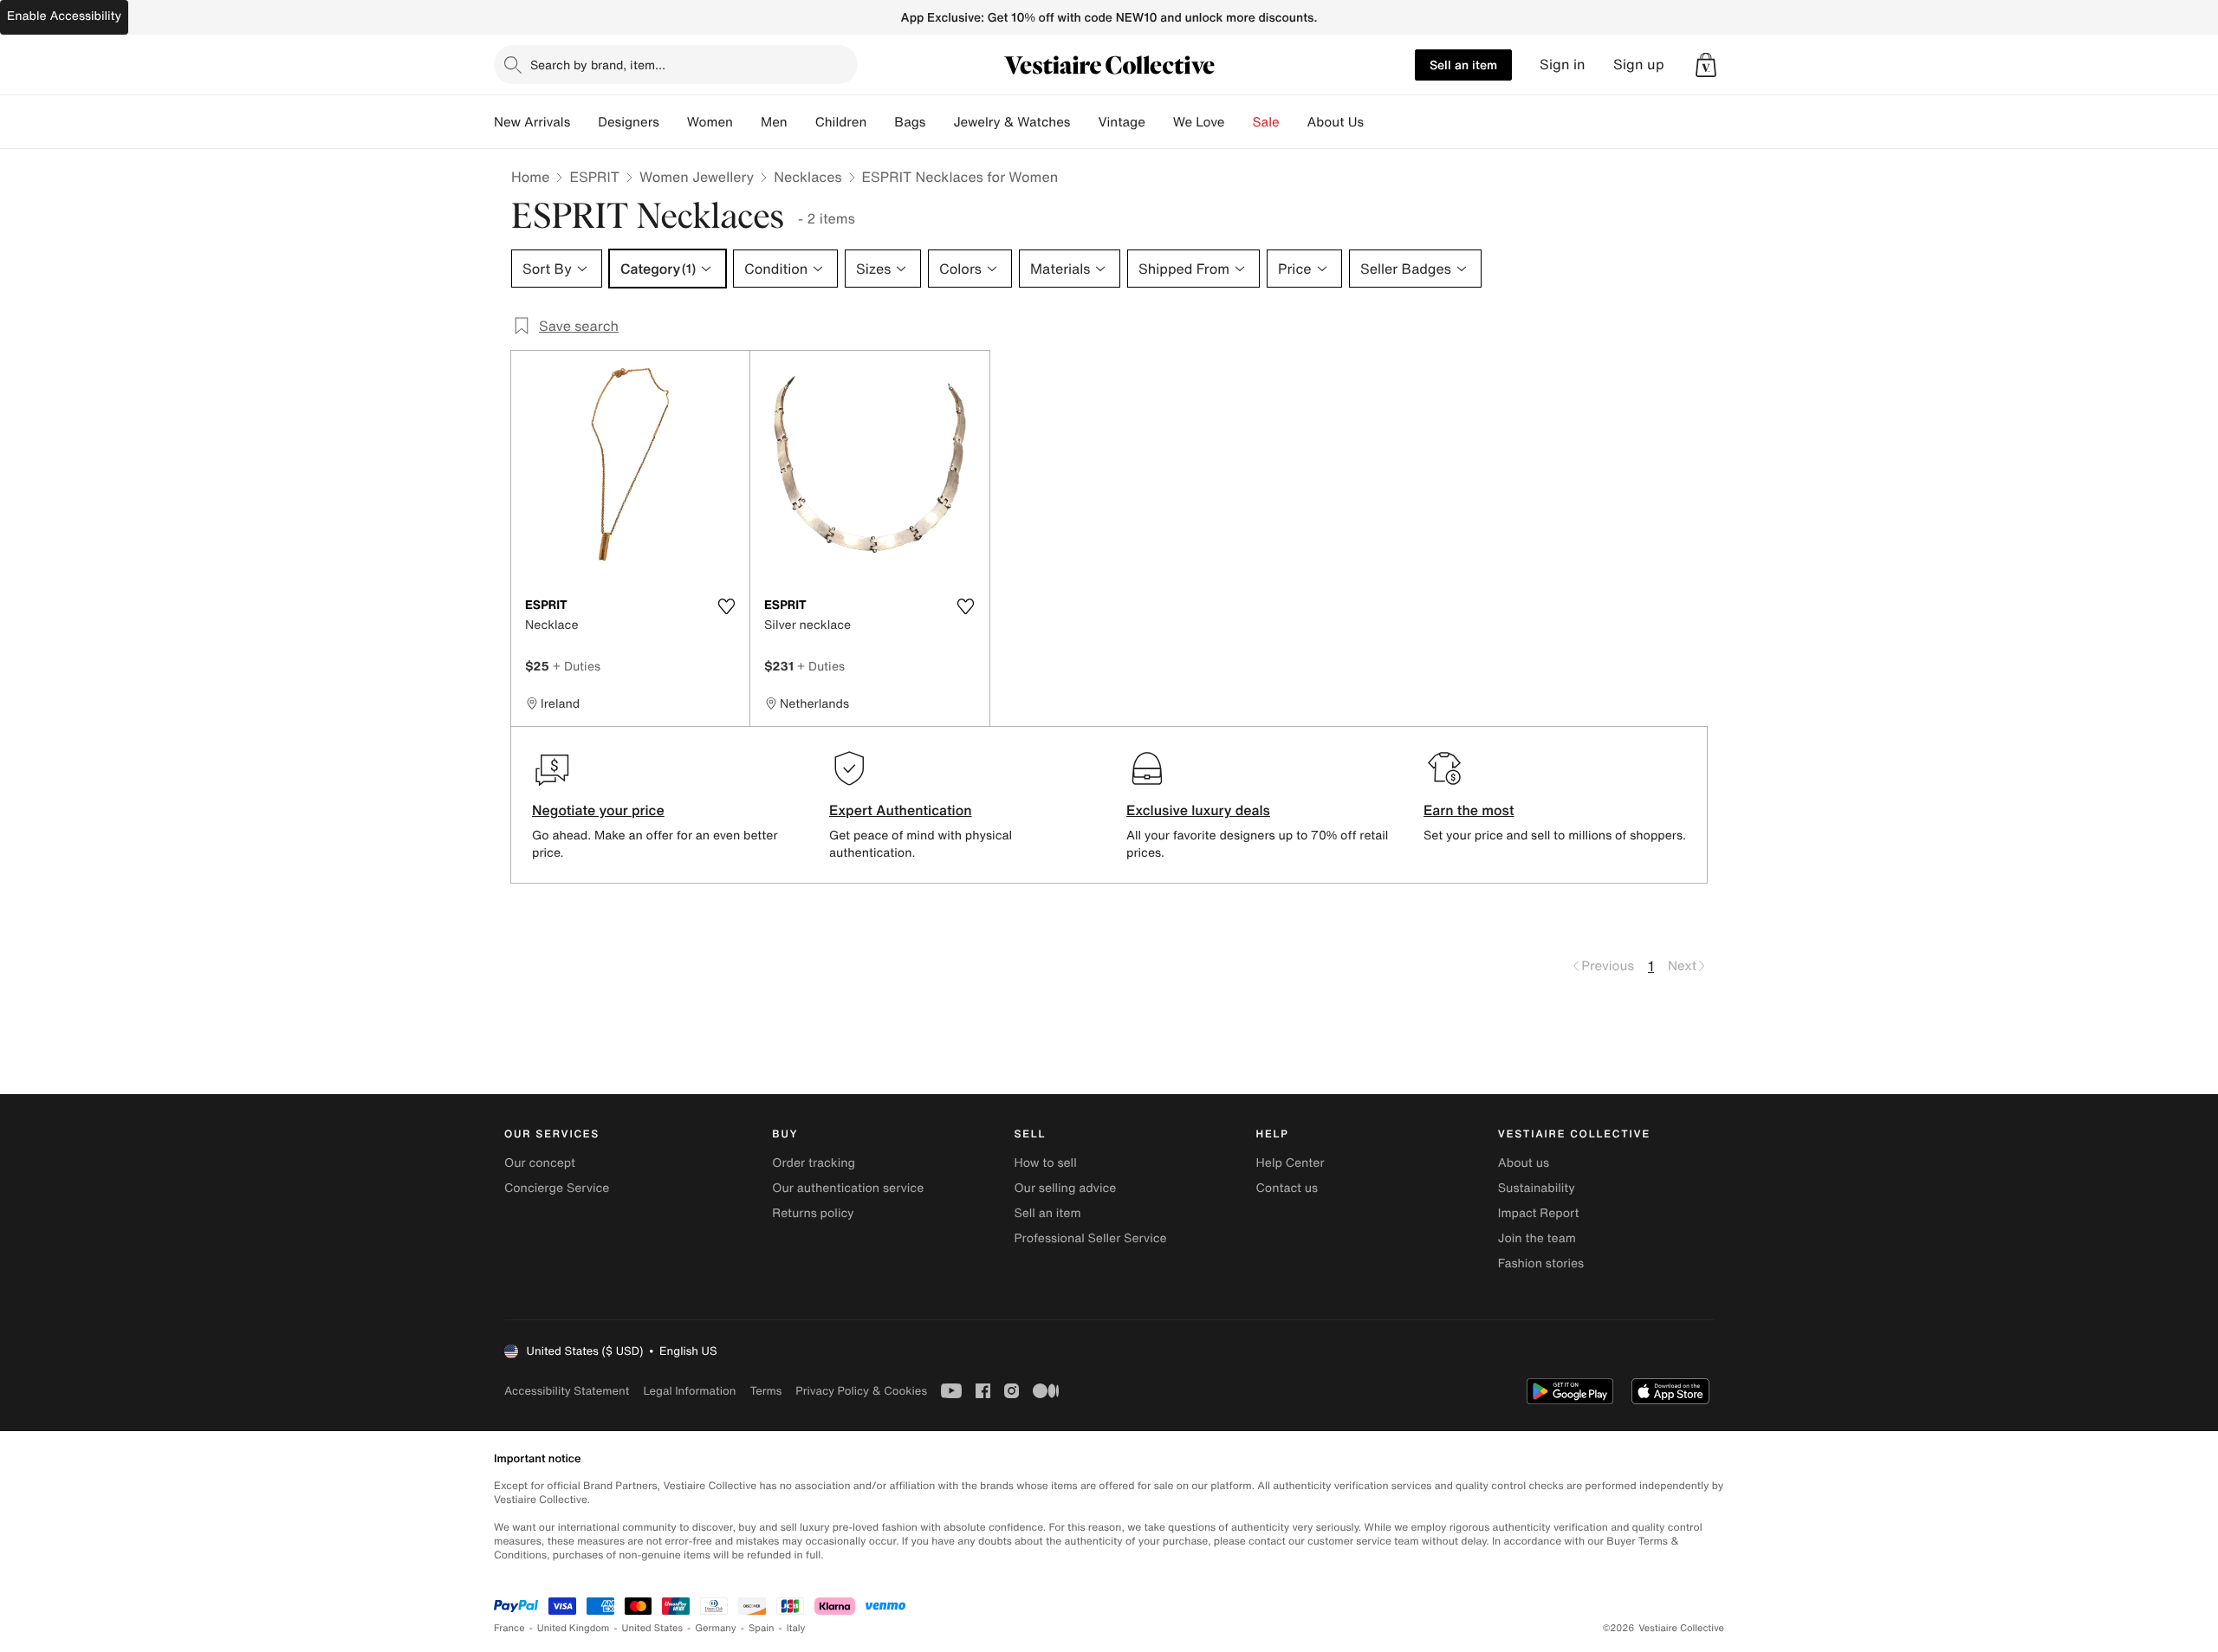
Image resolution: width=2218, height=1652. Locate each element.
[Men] (801, 122)
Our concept (540, 1163)
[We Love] (1239, 122)
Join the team (1537, 1238)
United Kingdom (574, 1628)
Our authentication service (848, 1188)
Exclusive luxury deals (1198, 810)
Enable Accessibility (64, 16)
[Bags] (939, 122)
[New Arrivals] (584, 122)
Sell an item (1463, 65)
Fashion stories (1541, 1263)
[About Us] (1378, 122)
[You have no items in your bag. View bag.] (1706, 65)
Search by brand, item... (598, 65)
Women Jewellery (697, 177)
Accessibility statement (567, 1391)
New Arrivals (532, 122)
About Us (1336, 122)
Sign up (1639, 65)
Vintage (1121, 122)
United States (653, 1628)
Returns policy (813, 1213)
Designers (629, 122)
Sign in (1563, 65)
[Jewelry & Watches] (1084, 122)
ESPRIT (594, 177)
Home (530, 177)
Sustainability (1537, 1188)
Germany (716, 1628)
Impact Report (1539, 1213)
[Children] (880, 122)
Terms (765, 1391)
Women (710, 122)
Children (841, 122)
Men (774, 122)
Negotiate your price (598, 810)
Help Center (1291, 1163)
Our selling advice (1065, 1188)
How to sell (1045, 1163)
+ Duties (577, 666)
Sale (1266, 122)
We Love (1199, 122)
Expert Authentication (901, 810)
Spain (762, 1628)
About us (1524, 1163)
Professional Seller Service (1090, 1238)
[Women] (747, 122)
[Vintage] (1159, 122)
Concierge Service (557, 1188)
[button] (1706, 65)
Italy (796, 1628)
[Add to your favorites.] (726, 606)
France (509, 1628)
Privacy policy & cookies (861, 1391)
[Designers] (673, 122)
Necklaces (807, 177)
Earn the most (1469, 810)
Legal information (689, 1391)
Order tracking (814, 1163)
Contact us (1287, 1188)
